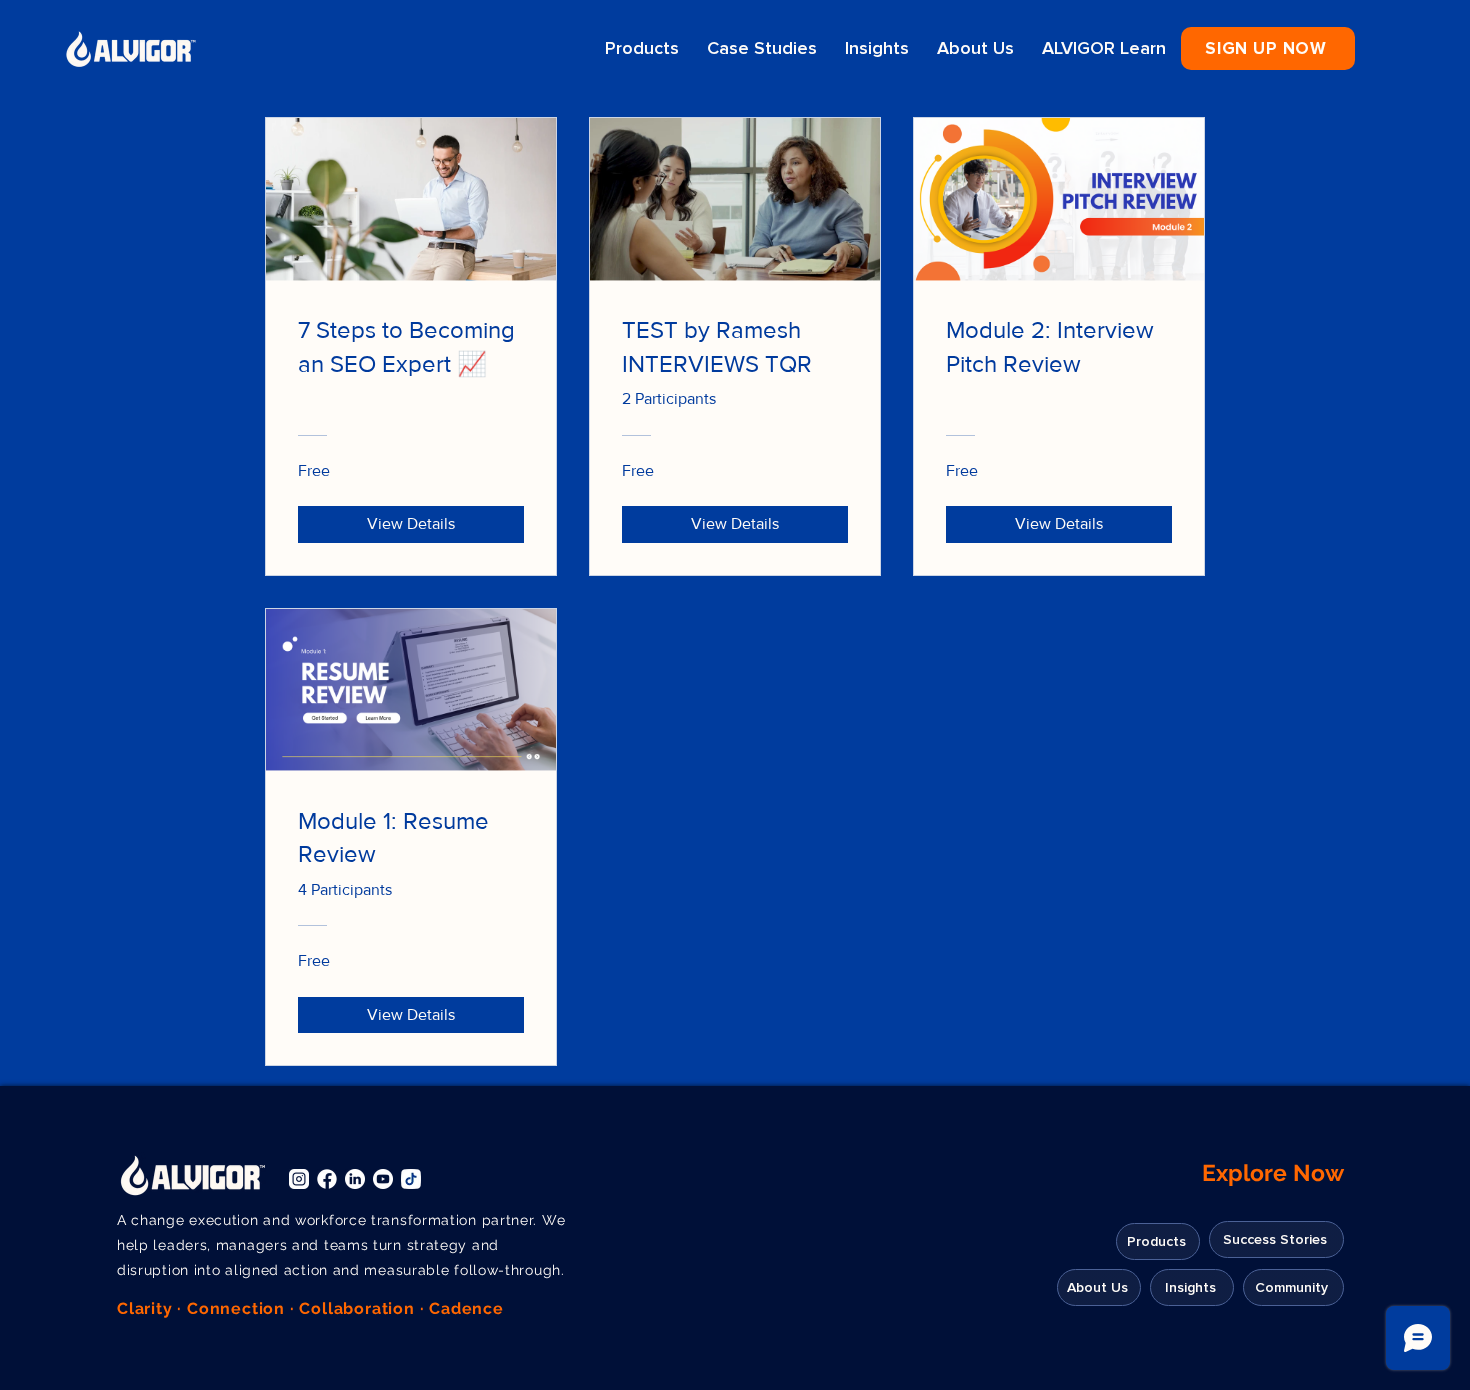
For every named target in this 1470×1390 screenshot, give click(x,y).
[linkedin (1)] (355, 1179)
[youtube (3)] (383, 1179)
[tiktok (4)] (411, 1179)
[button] (1268, 48)
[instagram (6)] (299, 1179)
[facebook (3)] (327, 1179)
